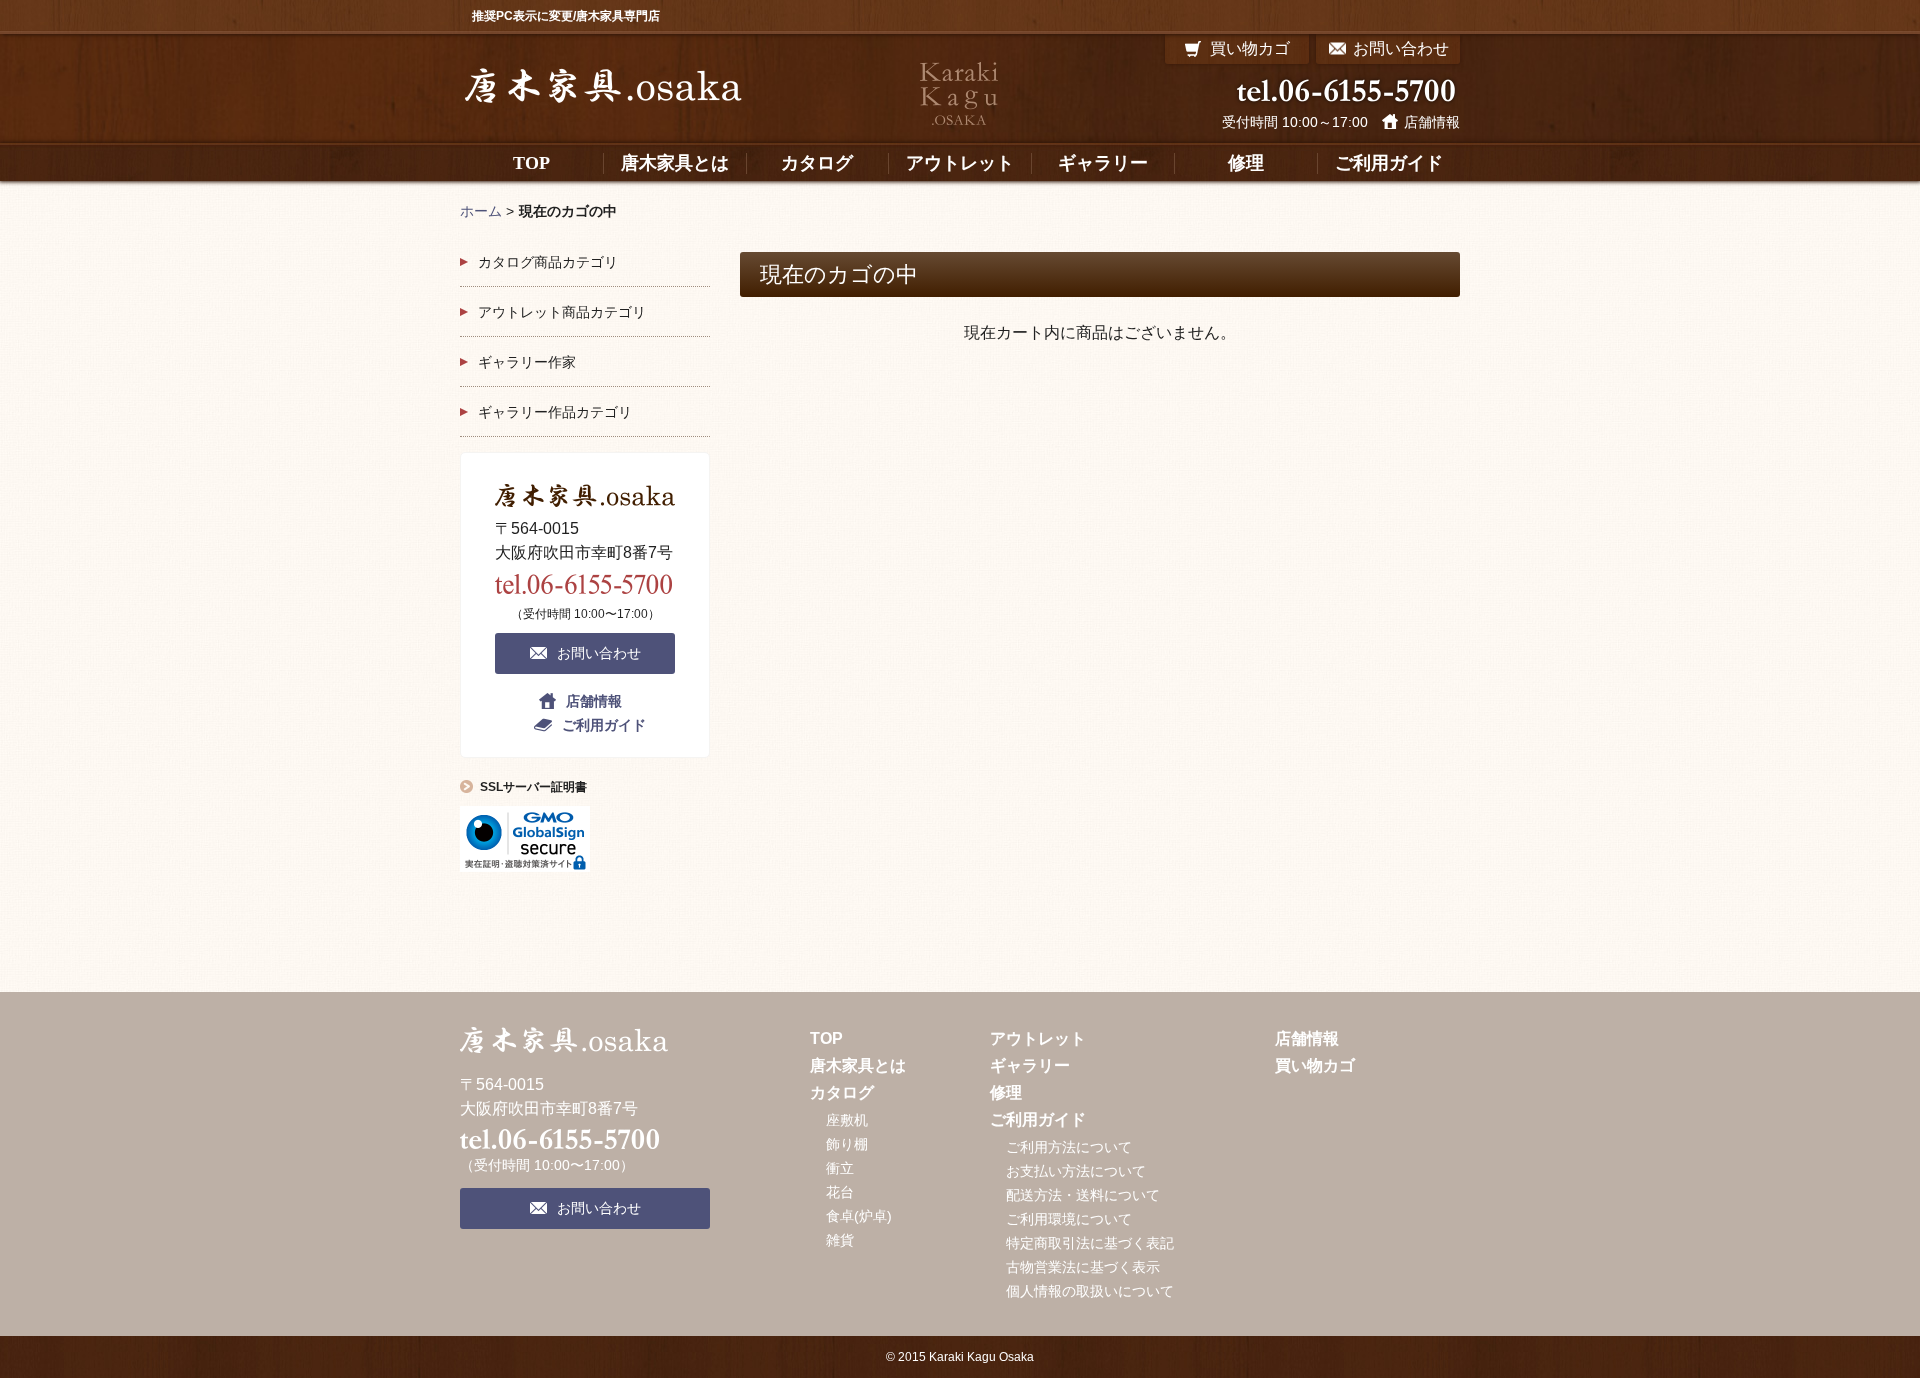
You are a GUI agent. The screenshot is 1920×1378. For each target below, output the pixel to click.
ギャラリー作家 (527, 362)
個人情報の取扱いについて (1090, 1291)
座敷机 (847, 1120)
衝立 (840, 1168)
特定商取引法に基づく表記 (1090, 1243)
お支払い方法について (1076, 1171)
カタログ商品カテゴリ (548, 262)
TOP (826, 1038)
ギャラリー (1030, 1065)
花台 (840, 1192)
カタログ (842, 1092)
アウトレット (1038, 1038)
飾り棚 (847, 1144)
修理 (1006, 1092)
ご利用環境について (1069, 1219)
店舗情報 (1432, 122)
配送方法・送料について (1083, 1195)
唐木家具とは (858, 1065)
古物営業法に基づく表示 (1083, 1267)
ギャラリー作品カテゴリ (555, 412)
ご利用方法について (1069, 1147)
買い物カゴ (1315, 1065)
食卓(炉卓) (859, 1216)
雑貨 (840, 1240)
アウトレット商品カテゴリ (562, 312)
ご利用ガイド (604, 725)
